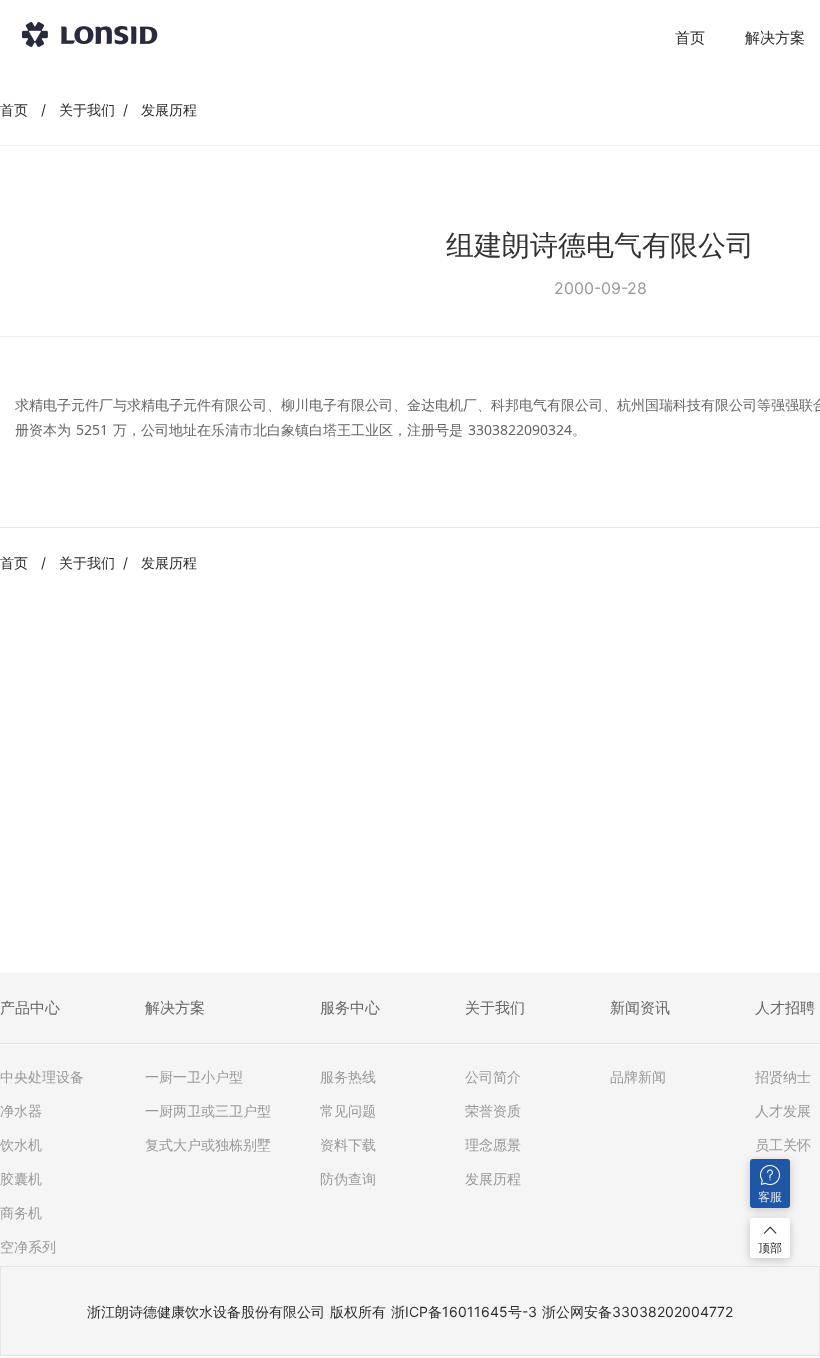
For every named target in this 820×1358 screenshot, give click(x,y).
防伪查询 (348, 1179)
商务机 (21, 1213)
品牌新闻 (638, 1077)
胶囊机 (21, 1179)
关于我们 (87, 109)
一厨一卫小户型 (194, 1077)
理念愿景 (493, 1145)
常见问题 (348, 1111)
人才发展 (783, 1111)
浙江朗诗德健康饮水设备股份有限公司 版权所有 (236, 1311)
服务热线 (348, 1077)
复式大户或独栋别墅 (208, 1145)
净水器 (21, 1111)
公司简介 (493, 1077)
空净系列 (28, 1247)
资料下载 (348, 1145)
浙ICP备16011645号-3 (464, 1311)
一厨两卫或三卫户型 (208, 1111)
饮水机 (21, 1145)
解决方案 (775, 37)
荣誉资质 (493, 1111)
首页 (690, 37)
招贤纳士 (783, 1077)
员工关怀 (783, 1145)
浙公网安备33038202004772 (637, 1311)
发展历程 (169, 109)
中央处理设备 (42, 1077)
